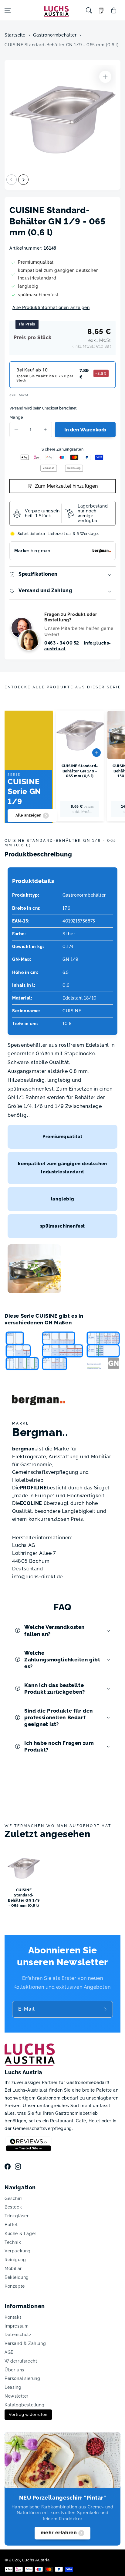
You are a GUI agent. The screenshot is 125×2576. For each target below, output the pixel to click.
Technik (13, 2242)
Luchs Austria (36, 2560)
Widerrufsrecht (21, 2361)
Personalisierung (22, 2378)
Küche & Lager (20, 2233)
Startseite (15, 35)
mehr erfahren (59, 2533)
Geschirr (14, 2198)
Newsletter (17, 2396)
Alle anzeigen (29, 815)
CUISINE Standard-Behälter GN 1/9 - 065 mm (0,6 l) (61, 45)
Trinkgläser (17, 2216)
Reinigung (15, 2260)
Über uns (14, 2370)
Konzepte (15, 2286)
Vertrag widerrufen (28, 2414)
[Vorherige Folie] (12, 180)
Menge (16, 417)
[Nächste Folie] (23, 180)
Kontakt (13, 2317)
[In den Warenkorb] (96, 753)
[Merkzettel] (101, 11)
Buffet (11, 2225)
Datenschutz (18, 2335)
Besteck (13, 2207)
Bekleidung (17, 2277)
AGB (9, 2352)
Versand (16, 408)
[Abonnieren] (106, 2009)
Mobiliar (13, 2268)
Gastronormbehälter (55, 35)
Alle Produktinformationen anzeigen (51, 308)
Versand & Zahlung (25, 2343)
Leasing (13, 2387)
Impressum (17, 2326)
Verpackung (18, 2251)
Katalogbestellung (24, 2405)
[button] (8, 10)
